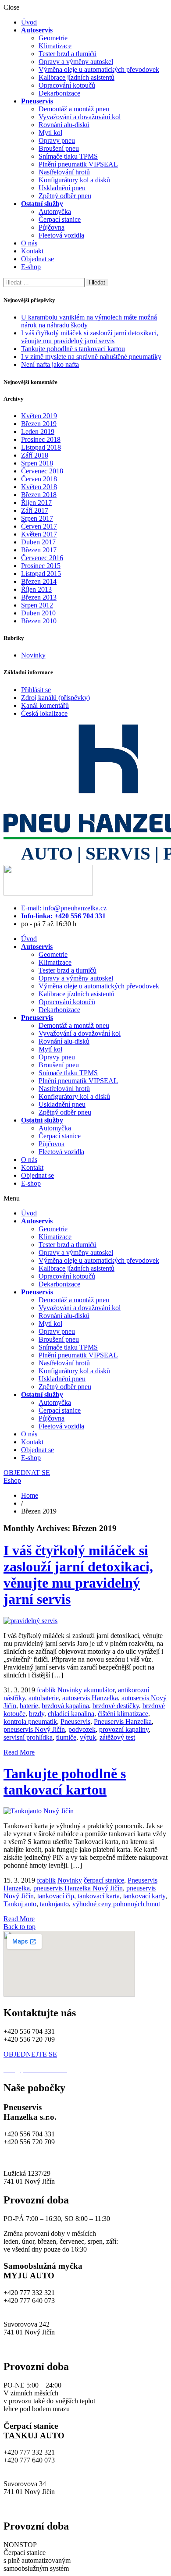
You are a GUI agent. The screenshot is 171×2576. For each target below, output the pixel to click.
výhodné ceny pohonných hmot (116, 1904)
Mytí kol (50, 133)
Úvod (29, 22)
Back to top (20, 1927)
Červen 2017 (39, 526)
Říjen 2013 (36, 589)
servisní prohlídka (28, 1737)
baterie (29, 1706)
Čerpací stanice (60, 219)
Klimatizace (55, 46)
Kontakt (32, 251)
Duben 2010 (38, 613)
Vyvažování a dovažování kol (80, 117)
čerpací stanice (104, 1880)
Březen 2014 (39, 581)
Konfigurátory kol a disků (74, 180)
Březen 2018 (39, 495)
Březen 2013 (39, 597)
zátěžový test (117, 1737)
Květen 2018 (39, 487)
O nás (29, 243)
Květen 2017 (39, 534)
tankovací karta (99, 1896)
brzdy (37, 1714)
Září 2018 (35, 455)
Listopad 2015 (41, 574)
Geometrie (53, 38)
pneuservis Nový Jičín (34, 1729)
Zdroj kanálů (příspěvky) (55, 698)
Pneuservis (75, 1721)
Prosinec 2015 (41, 566)
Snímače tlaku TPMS (68, 156)
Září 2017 (35, 510)
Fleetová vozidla (61, 235)
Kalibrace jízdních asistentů (77, 77)
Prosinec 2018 (41, 439)
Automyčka (55, 211)
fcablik (46, 1690)
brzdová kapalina (65, 1706)
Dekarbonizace (59, 93)
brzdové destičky (116, 1706)
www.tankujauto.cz (30, 2507)
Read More (19, 1752)
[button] (85, 1198)
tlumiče (66, 1737)
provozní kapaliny (124, 1729)
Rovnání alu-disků (64, 125)
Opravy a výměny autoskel (76, 62)
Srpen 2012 (37, 605)
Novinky (33, 655)
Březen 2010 (39, 621)
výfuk (88, 1737)
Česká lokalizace (44, 713)
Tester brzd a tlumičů (68, 54)
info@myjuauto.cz (29, 2308)
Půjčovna (52, 227)
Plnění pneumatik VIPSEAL (78, 164)
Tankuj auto (20, 1904)
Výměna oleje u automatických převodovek (99, 69)
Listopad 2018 (41, 447)
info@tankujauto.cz (31, 2468)
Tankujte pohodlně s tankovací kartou (73, 349)
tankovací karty (144, 1896)
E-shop (31, 267)
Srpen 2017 (37, 518)
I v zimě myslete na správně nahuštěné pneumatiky (91, 357)
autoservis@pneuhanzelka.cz (109, 2158)
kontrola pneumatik (30, 1721)
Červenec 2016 (42, 558)
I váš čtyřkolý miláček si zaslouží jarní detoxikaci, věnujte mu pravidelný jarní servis (90, 337)
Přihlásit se (36, 690)
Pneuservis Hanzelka (123, 1721)
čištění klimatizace (123, 1714)
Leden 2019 (38, 432)
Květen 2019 (39, 416)
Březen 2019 (39, 424)
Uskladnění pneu (62, 188)
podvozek (82, 1729)
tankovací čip (56, 1896)
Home (30, 1495)
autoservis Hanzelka (90, 1698)
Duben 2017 (38, 542)
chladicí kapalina (71, 1714)
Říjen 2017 (36, 503)
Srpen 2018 (37, 463)
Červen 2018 (39, 479)
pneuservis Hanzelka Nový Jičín (78, 1888)
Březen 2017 (39, 550)
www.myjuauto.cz (29, 2348)
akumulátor (99, 1690)
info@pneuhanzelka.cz (35, 2158)
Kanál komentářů (45, 705)
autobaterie (44, 1698)
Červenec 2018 (42, 471)
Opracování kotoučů (67, 85)
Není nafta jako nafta (50, 364)
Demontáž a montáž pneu (74, 109)
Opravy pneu (57, 140)
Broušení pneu (59, 148)
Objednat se (37, 259)
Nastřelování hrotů (64, 172)
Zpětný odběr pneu (65, 196)
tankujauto (54, 1904)
